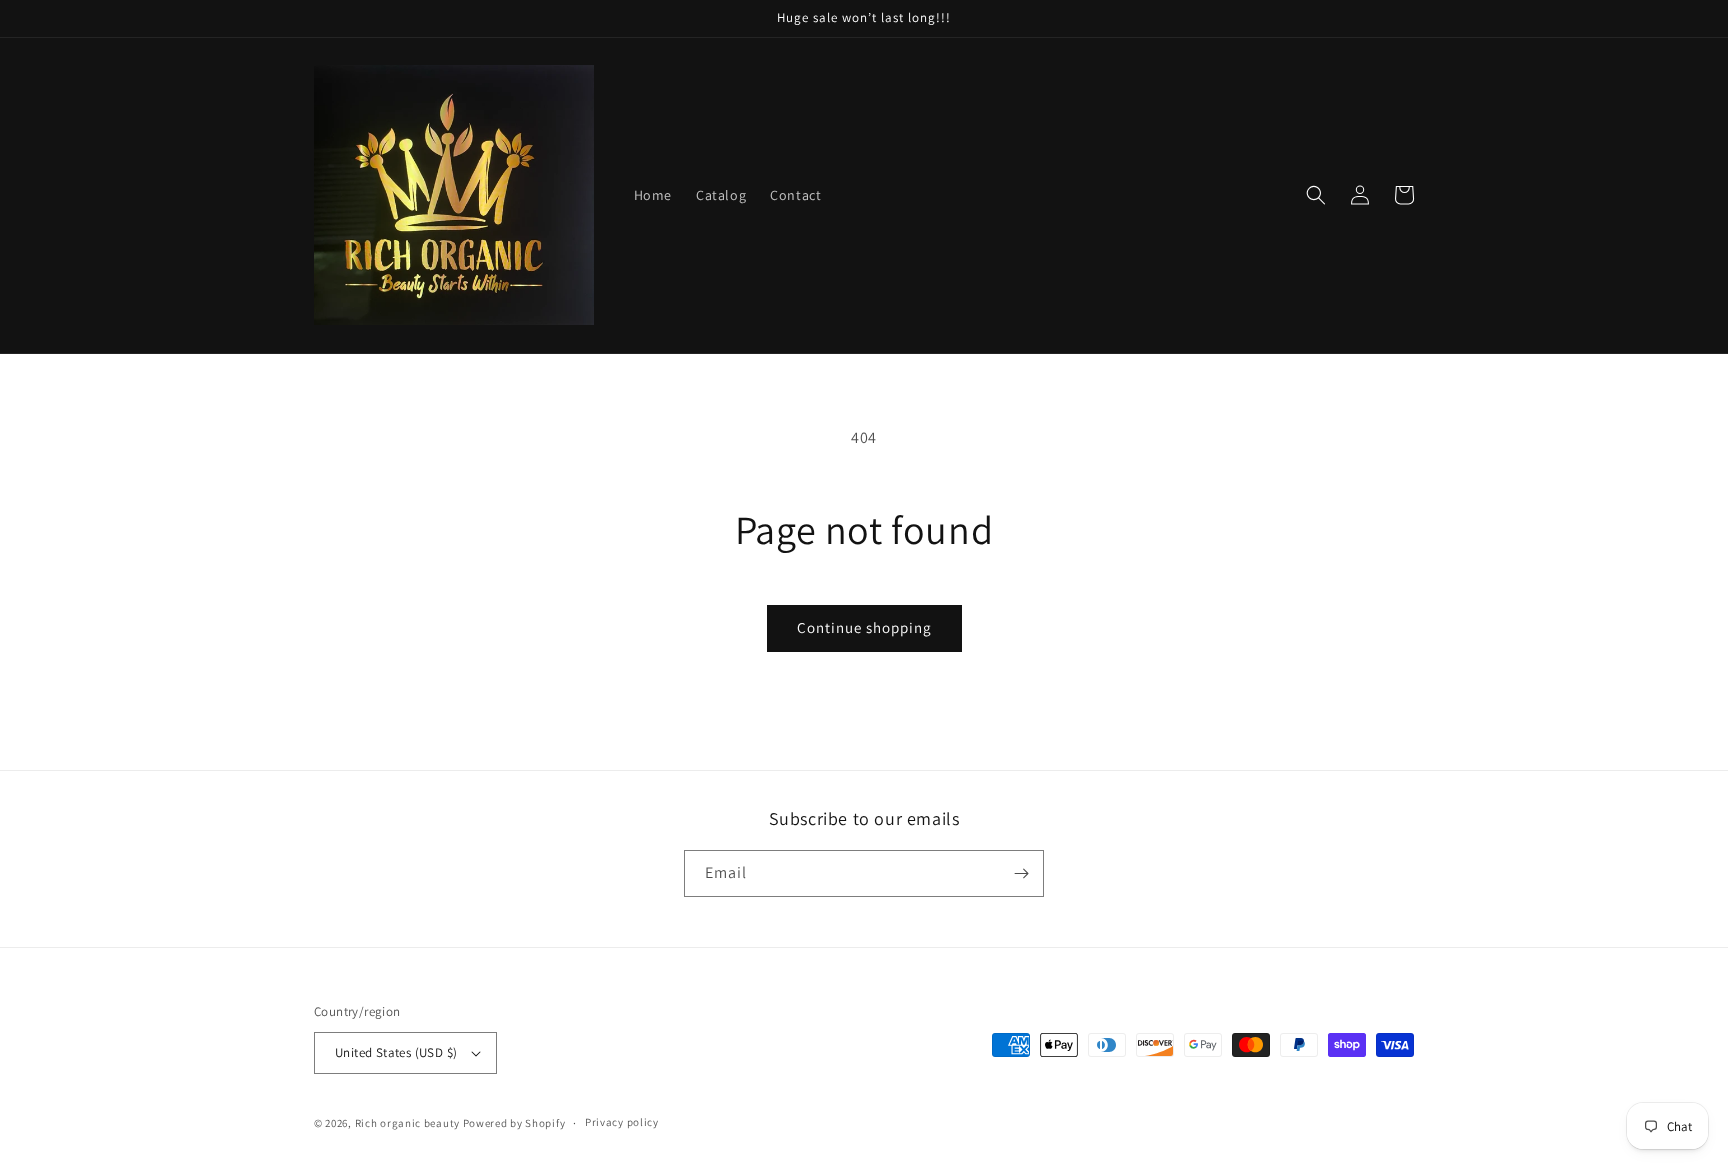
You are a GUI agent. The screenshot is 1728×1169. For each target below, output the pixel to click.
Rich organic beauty (409, 1123)
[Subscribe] (1021, 873)
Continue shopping (864, 627)
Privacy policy (622, 1122)
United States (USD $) (396, 1052)
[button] (1316, 195)
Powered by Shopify (514, 1123)
